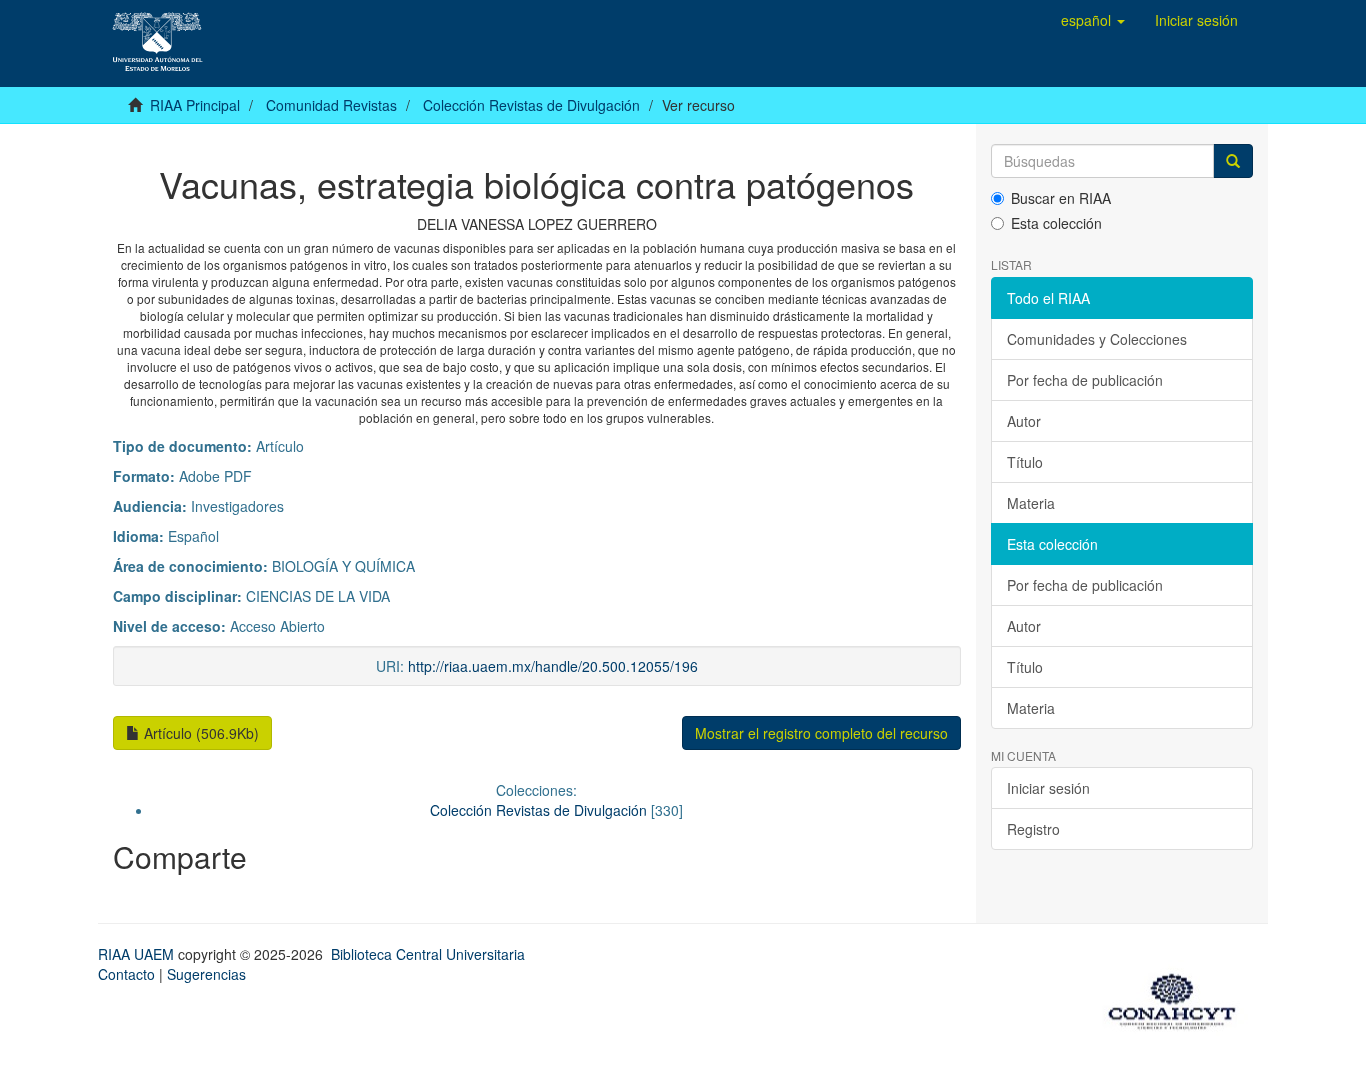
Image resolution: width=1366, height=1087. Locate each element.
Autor (1024, 421)
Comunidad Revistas (331, 105)
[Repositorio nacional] (1178, 998)
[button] (1093, 20)
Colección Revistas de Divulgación (531, 105)
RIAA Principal (195, 105)
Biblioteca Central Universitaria (428, 954)
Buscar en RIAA (1061, 198)
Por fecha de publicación (1085, 380)
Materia (1031, 503)
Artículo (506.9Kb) (199, 733)
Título (1025, 462)
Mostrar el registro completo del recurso (821, 733)
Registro (1033, 829)
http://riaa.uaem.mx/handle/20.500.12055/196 (553, 666)
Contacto (126, 974)
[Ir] (1233, 161)
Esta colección (1056, 223)
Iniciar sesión (1048, 788)
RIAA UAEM (138, 954)
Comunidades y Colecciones (1097, 339)
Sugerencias (206, 974)
